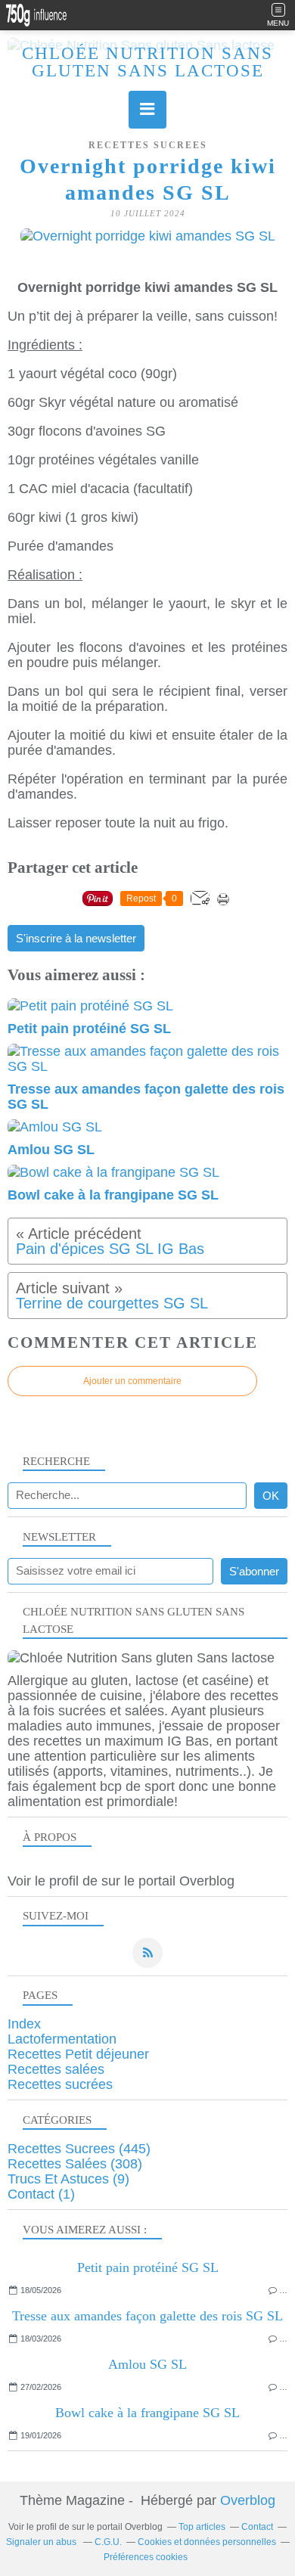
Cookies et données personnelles (207, 2542)
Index (24, 2024)
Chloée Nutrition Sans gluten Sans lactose (147, 62)
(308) (75, 2164)
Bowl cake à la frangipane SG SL (147, 2413)
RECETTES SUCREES (148, 145)
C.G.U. (108, 2542)
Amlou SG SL (147, 2364)
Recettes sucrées (60, 2084)
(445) (79, 2149)
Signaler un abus (42, 2542)
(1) (41, 2194)
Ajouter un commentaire (132, 1381)
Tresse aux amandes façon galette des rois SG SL (147, 2316)
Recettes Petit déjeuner (78, 2054)
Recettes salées (56, 2069)
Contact (257, 2527)
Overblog (248, 2500)
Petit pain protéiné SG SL (148, 2267)
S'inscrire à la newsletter (76, 939)
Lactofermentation (62, 2039)
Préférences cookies (146, 2557)
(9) (68, 2179)
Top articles (202, 2527)
